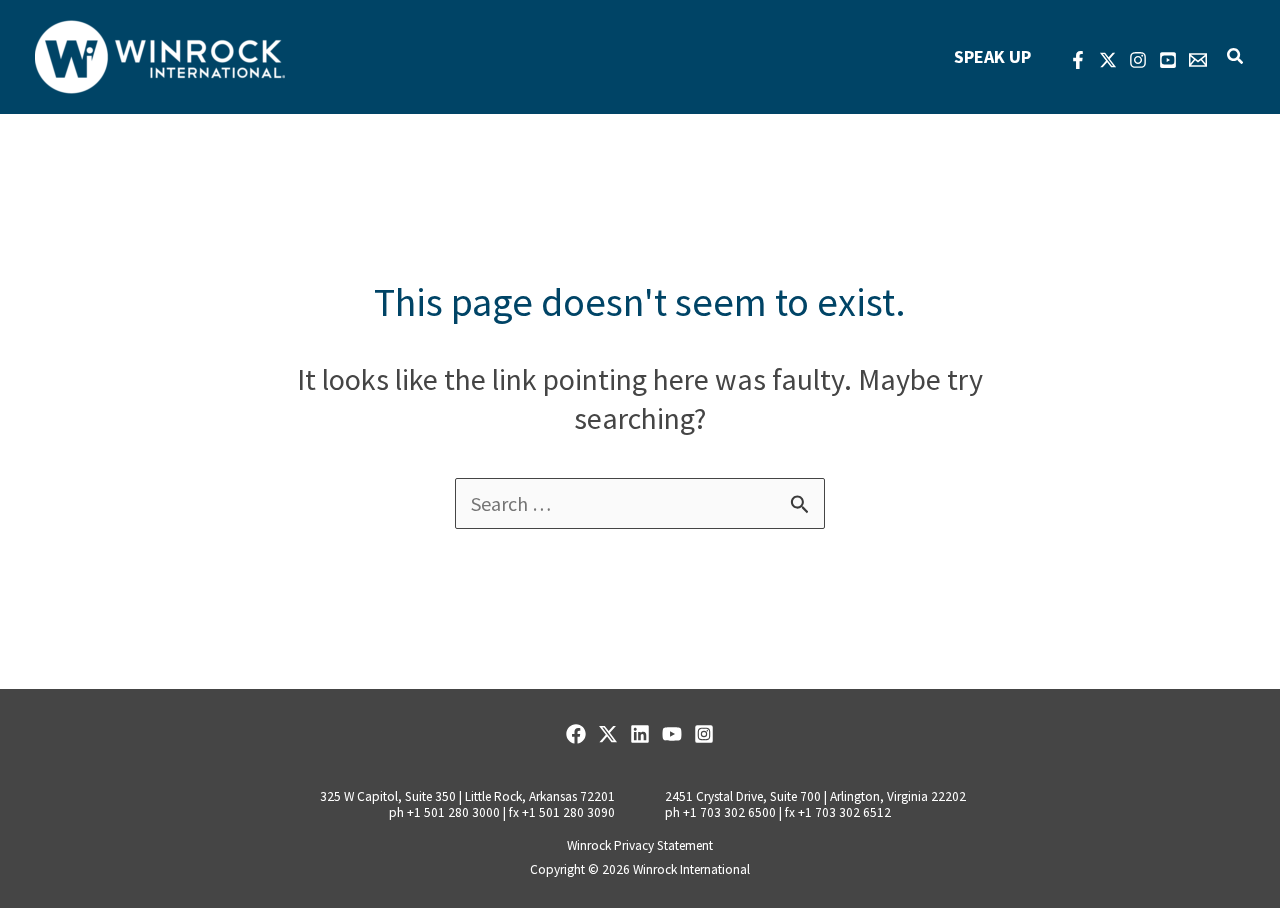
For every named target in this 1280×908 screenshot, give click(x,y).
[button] (1236, 57)
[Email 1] (1198, 60)
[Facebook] (1078, 60)
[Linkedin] (640, 734)
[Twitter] (1108, 60)
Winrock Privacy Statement (640, 845)
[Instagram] (1138, 60)
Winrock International (691, 869)
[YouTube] (1168, 60)
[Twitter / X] (608, 734)
